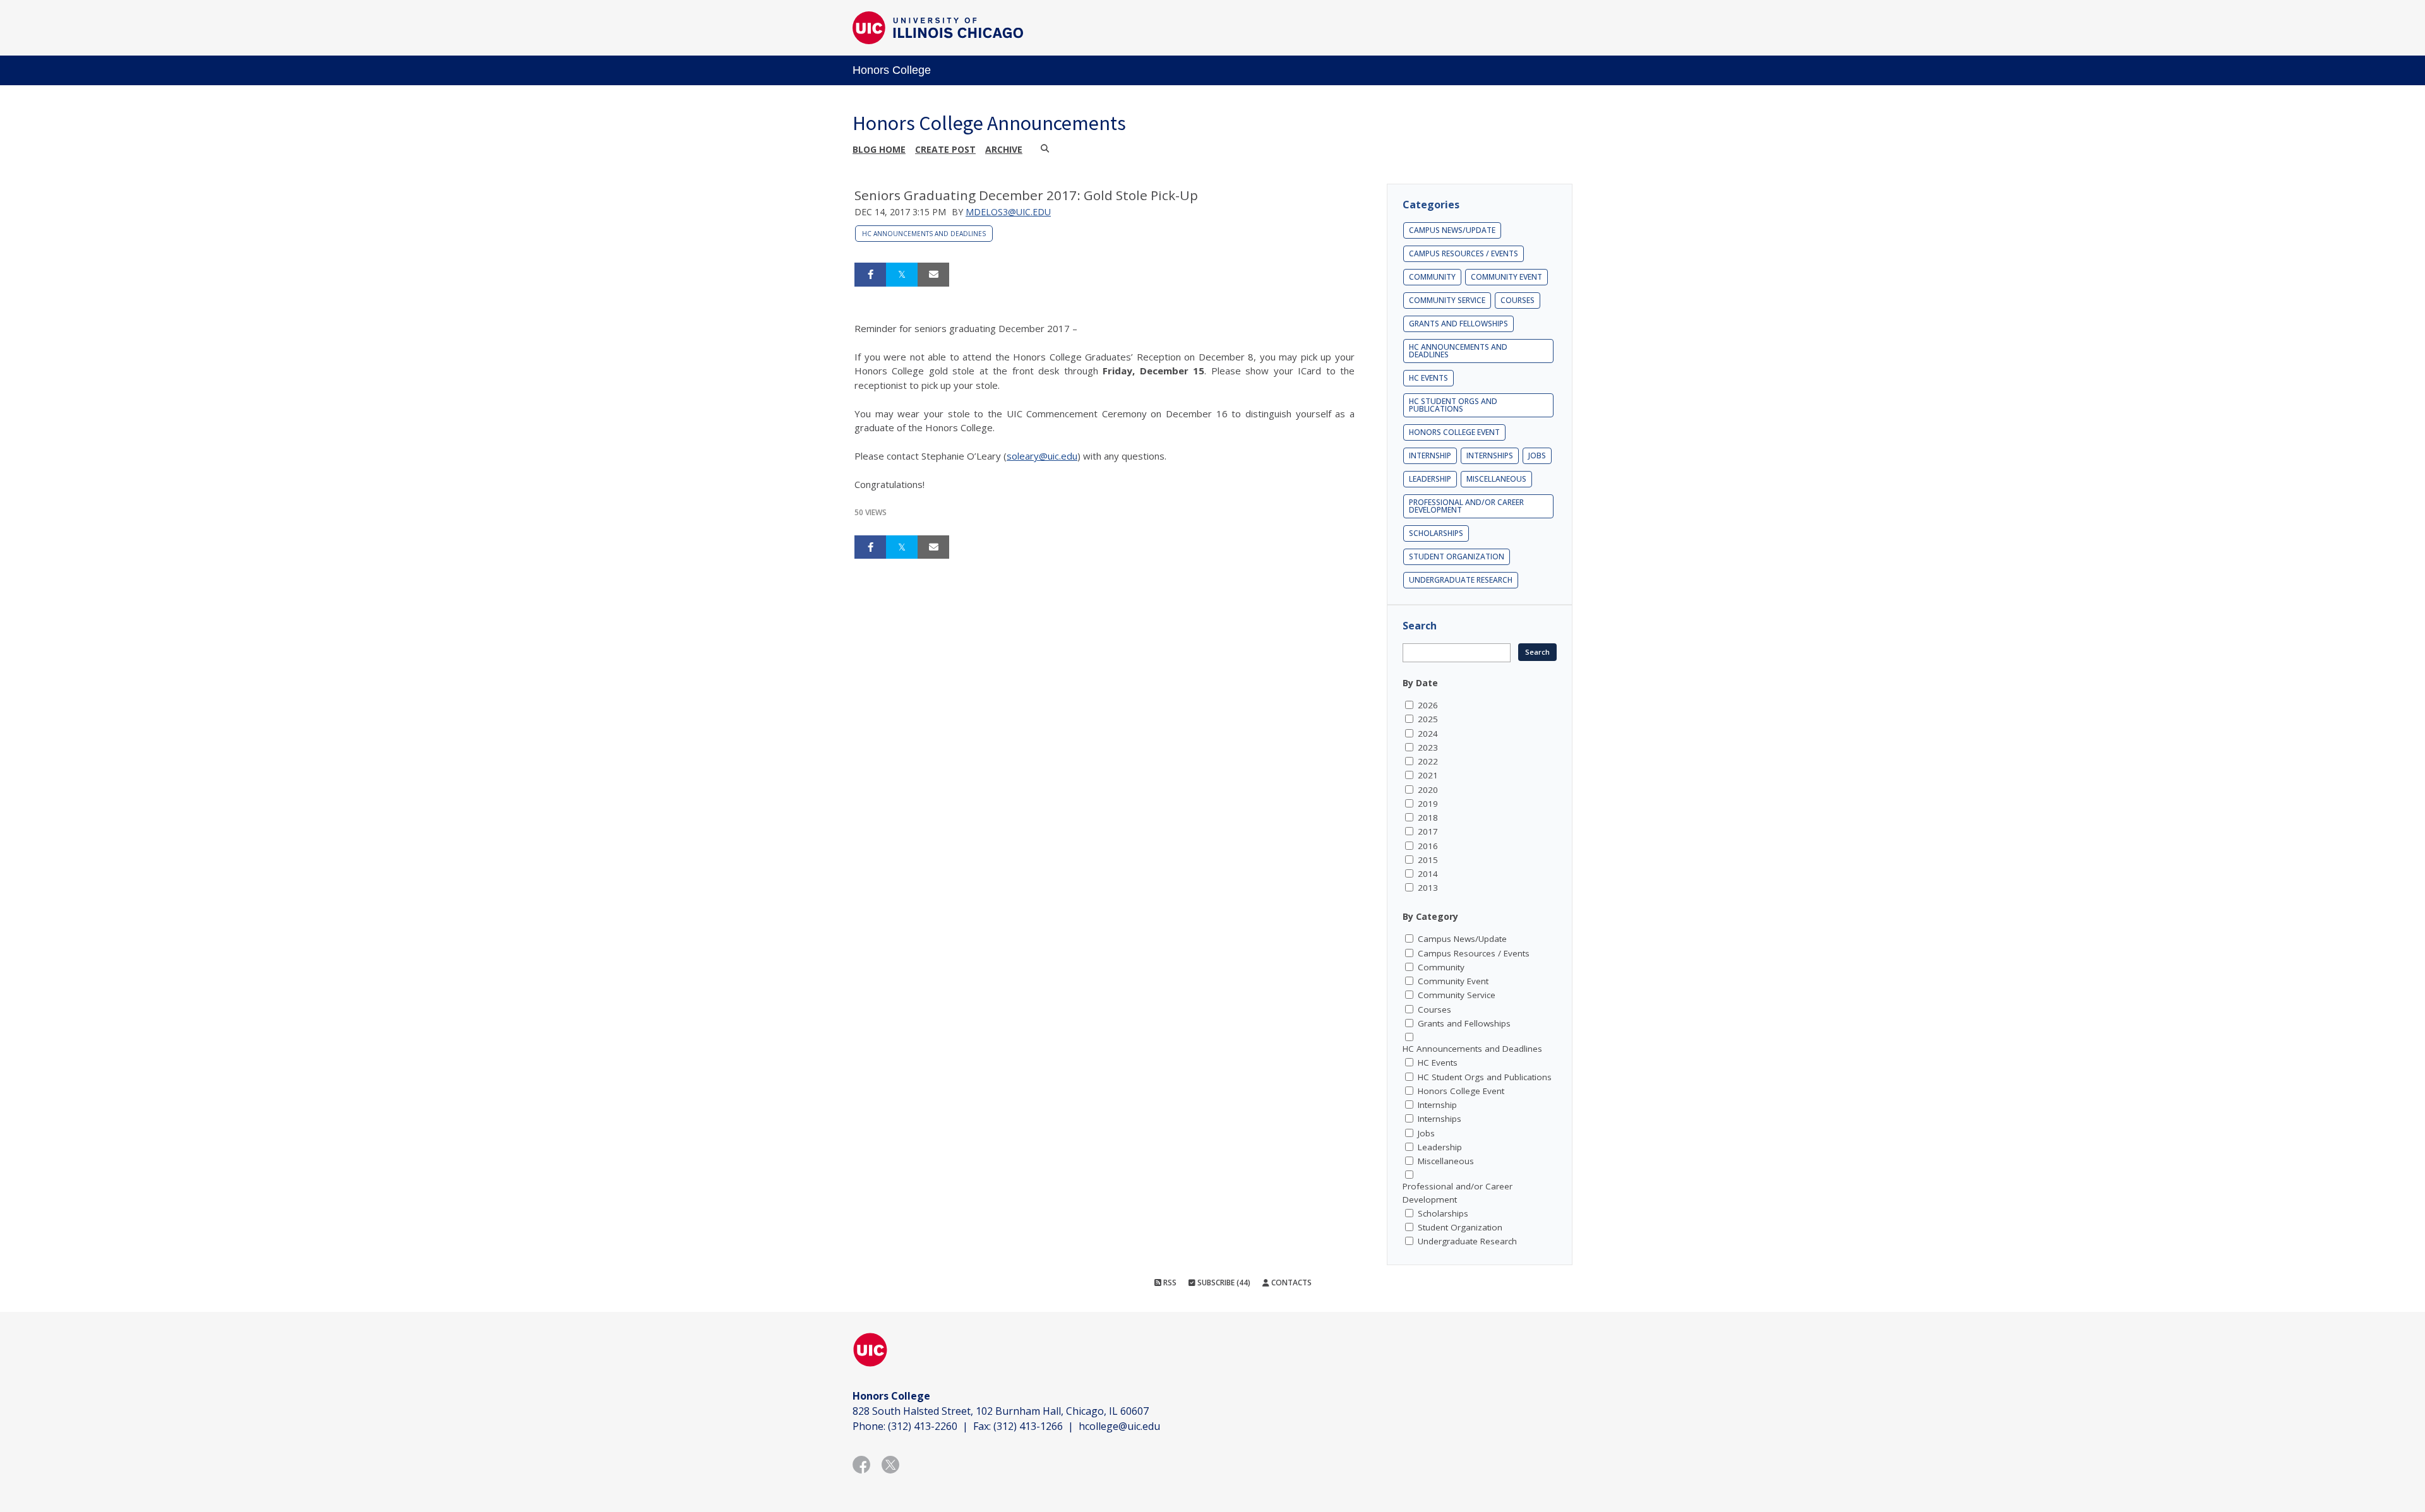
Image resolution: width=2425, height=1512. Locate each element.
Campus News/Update (1452, 230)
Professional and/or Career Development (1466, 506)
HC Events (1428, 378)
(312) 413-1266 (1028, 1426)
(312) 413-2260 (923, 1426)
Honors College (892, 70)
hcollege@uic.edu (1119, 1426)
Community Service (1447, 300)
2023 (1428, 747)
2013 (1428, 888)
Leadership (1430, 479)
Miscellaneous (1496, 479)
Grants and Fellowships (1458, 324)
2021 (1428, 775)
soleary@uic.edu (1042, 456)
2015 (1428, 860)
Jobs (1537, 455)
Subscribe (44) (1223, 1283)
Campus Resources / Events (1464, 253)
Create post (945, 149)
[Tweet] (902, 275)
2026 (1428, 705)
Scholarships (1436, 533)
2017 (1428, 831)
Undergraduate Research (1461, 580)
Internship (1430, 455)
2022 (1428, 761)
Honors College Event (1454, 432)
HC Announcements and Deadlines (924, 234)
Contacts (1290, 1283)
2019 (1428, 804)
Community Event (1506, 277)
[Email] (933, 275)
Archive (1004, 149)
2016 (1428, 846)
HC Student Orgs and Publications (1453, 405)
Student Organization (1457, 557)
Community (1432, 277)
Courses (1518, 300)
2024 (1428, 734)
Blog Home (879, 149)
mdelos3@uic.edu (1008, 212)
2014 (1428, 874)
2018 (1428, 818)
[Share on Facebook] (870, 275)
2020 (1428, 790)
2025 (1428, 719)
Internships (1490, 455)
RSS (1169, 1283)
